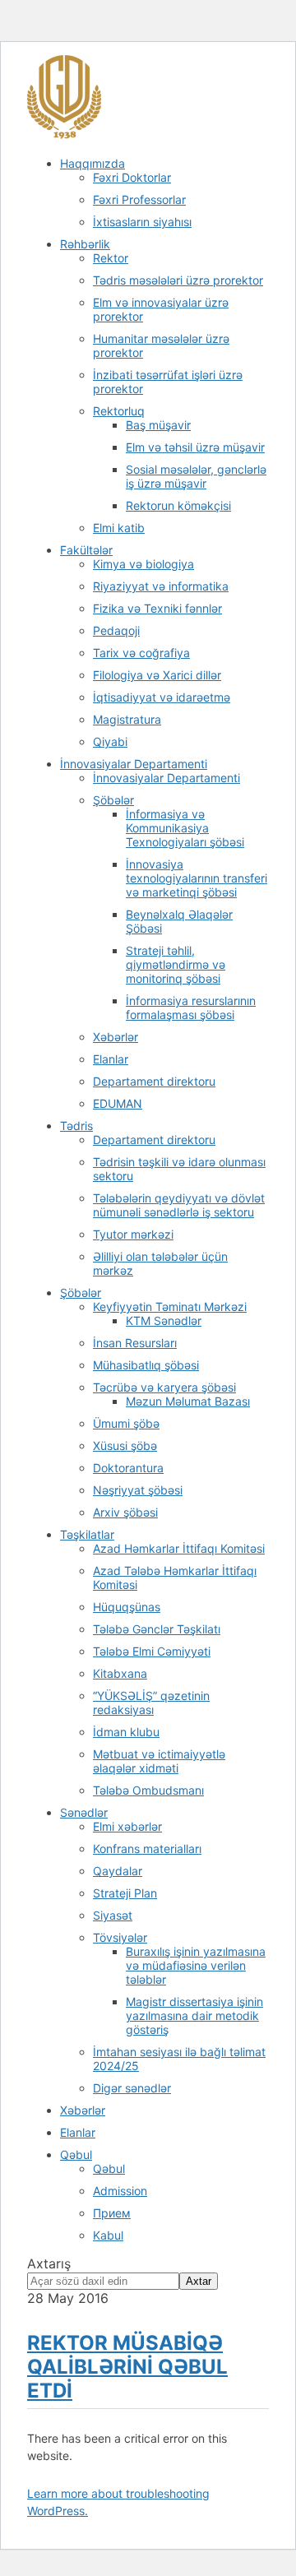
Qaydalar (118, 1871)
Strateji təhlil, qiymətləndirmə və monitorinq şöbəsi (176, 964)
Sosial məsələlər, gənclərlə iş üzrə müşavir (196, 476)
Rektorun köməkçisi (178, 505)
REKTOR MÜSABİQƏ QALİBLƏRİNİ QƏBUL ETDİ (127, 2367)
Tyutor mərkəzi (133, 1234)
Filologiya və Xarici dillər (157, 675)
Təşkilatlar (87, 1534)
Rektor (111, 258)
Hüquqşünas (127, 1607)
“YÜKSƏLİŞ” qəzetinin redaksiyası (151, 1703)
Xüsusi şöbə (125, 1446)
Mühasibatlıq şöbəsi (146, 1365)
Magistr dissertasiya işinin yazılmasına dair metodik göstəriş (194, 2015)
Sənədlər (84, 1812)
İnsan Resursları (135, 1343)
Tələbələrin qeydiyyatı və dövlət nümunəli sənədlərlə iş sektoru (179, 1205)
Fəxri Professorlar (139, 199)
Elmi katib (119, 528)
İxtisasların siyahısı (142, 222)
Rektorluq (119, 411)
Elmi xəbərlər (127, 1826)
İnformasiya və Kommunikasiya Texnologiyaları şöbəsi (185, 828)
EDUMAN (118, 1103)
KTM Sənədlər (164, 1320)
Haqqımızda (92, 163)
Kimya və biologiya (143, 564)
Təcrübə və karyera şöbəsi (164, 1387)
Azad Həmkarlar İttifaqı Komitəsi (179, 1548)
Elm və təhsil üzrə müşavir (195, 447)
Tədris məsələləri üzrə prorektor (178, 280)
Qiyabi (110, 741)
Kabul (108, 2235)
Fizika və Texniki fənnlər (157, 608)
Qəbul (76, 2154)
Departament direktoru (154, 1081)
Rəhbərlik (85, 244)
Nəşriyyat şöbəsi (138, 1490)
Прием (112, 2213)
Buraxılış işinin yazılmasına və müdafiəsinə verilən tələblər (196, 1965)
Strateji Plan (125, 1893)
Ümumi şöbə (126, 1423)
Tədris (76, 1126)
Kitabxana (120, 1673)
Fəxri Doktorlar (132, 177)
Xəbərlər (116, 1037)
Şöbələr (113, 800)
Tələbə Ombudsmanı (148, 1790)
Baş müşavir (158, 425)
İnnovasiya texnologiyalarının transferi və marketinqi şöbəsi (197, 878)
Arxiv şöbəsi (125, 1512)
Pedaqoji (116, 630)
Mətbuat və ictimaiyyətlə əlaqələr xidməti (159, 1761)
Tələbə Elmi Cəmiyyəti (152, 1651)
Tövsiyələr (120, 1937)
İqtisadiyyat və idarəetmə (162, 697)
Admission (120, 2191)
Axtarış (49, 2263)
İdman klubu (126, 1732)
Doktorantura (128, 1468)
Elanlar (111, 1059)
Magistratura (127, 719)
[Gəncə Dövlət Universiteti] (64, 135)
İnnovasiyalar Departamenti (134, 764)
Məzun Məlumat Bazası (188, 1401)
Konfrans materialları (147, 1849)
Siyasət (113, 1915)
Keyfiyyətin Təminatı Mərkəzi (170, 1307)
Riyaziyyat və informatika (161, 586)
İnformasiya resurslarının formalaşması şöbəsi (191, 1008)
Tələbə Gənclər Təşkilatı (157, 1629)
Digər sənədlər (132, 2088)
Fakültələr (86, 550)
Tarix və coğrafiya (141, 653)
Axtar (199, 2281)
